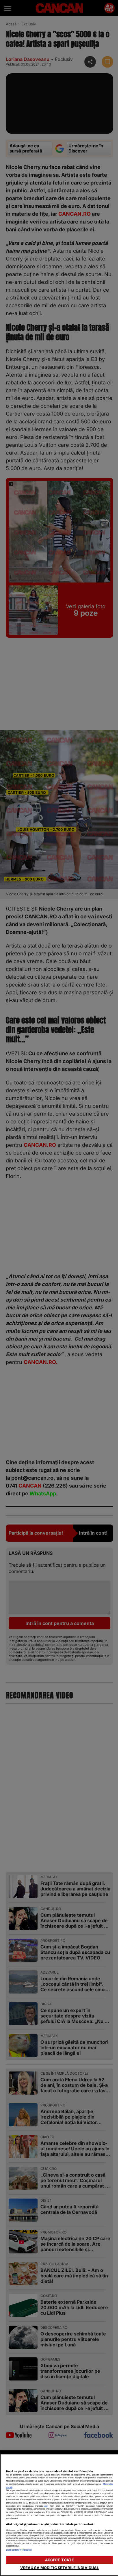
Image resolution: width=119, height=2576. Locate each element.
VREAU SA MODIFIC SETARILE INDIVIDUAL (60, 2568)
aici (46, 2506)
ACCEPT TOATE (60, 2560)
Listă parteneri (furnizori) (19, 2550)
